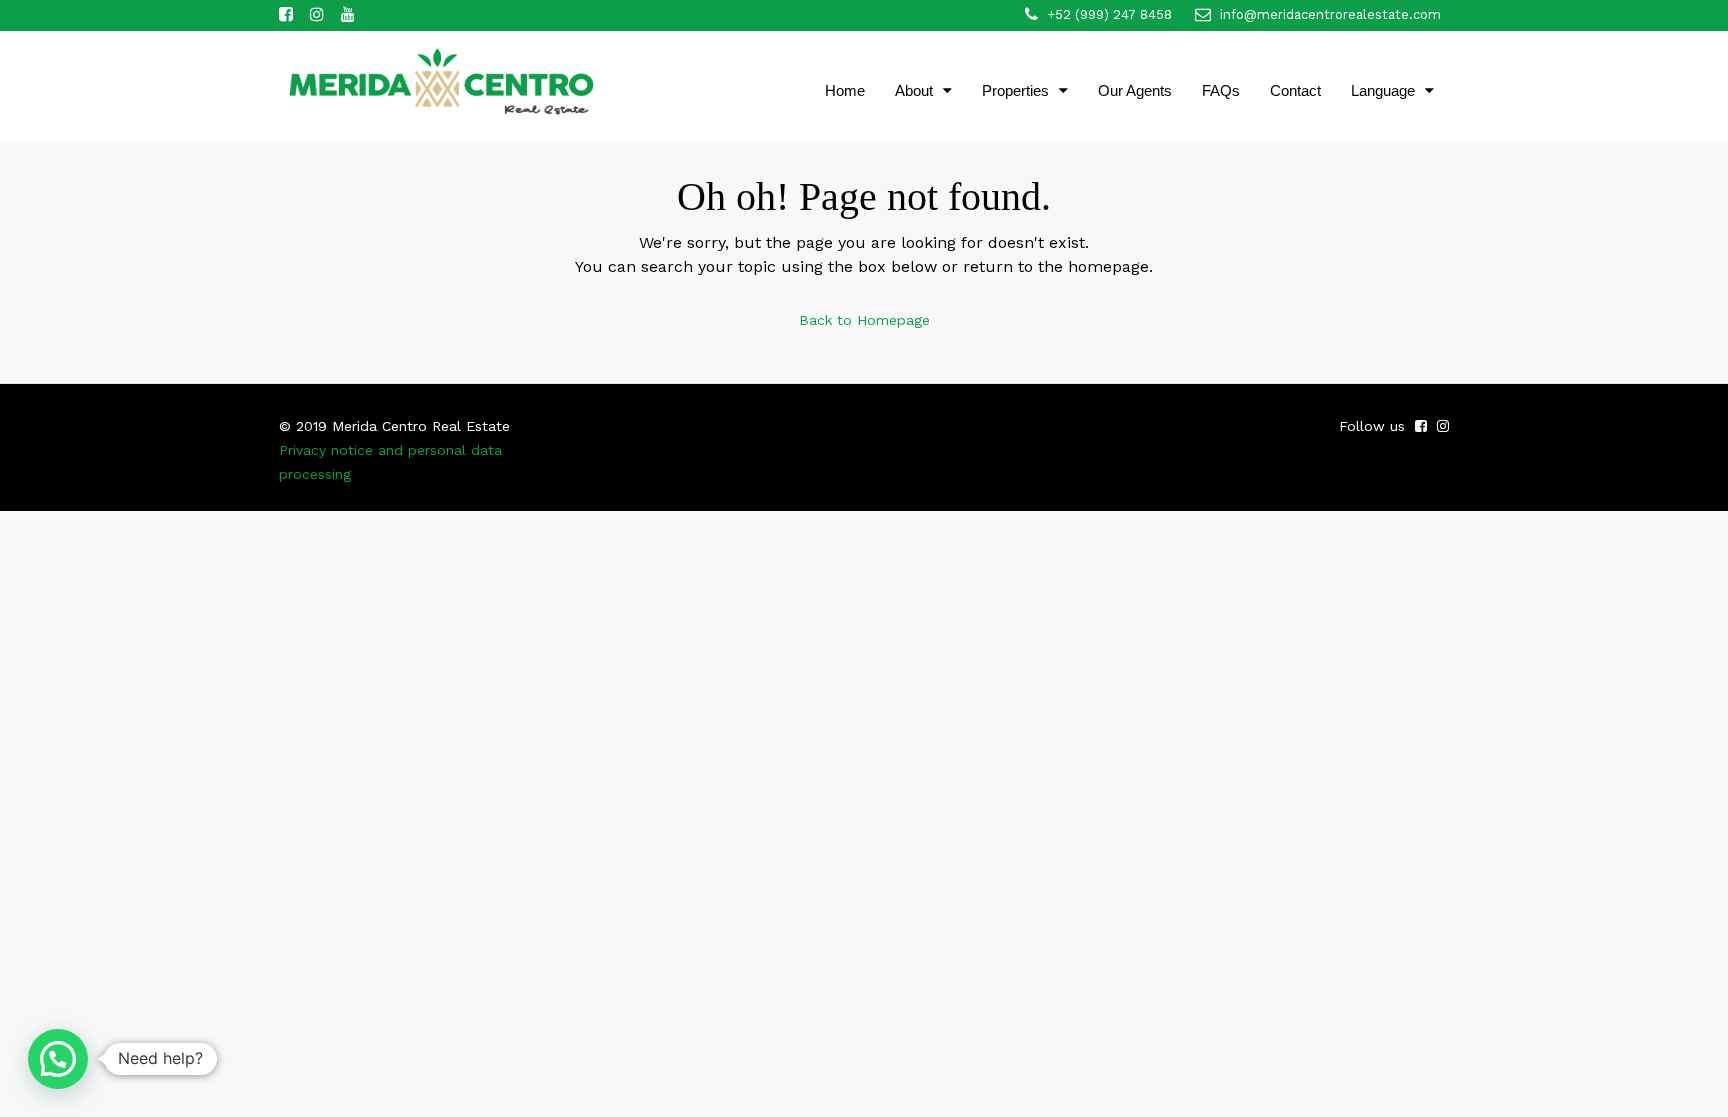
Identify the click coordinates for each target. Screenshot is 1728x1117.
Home (845, 90)
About (914, 90)
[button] (58, 1059)
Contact (1295, 90)
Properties (1015, 90)
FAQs (1221, 90)
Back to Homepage (864, 320)
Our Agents (1135, 90)
